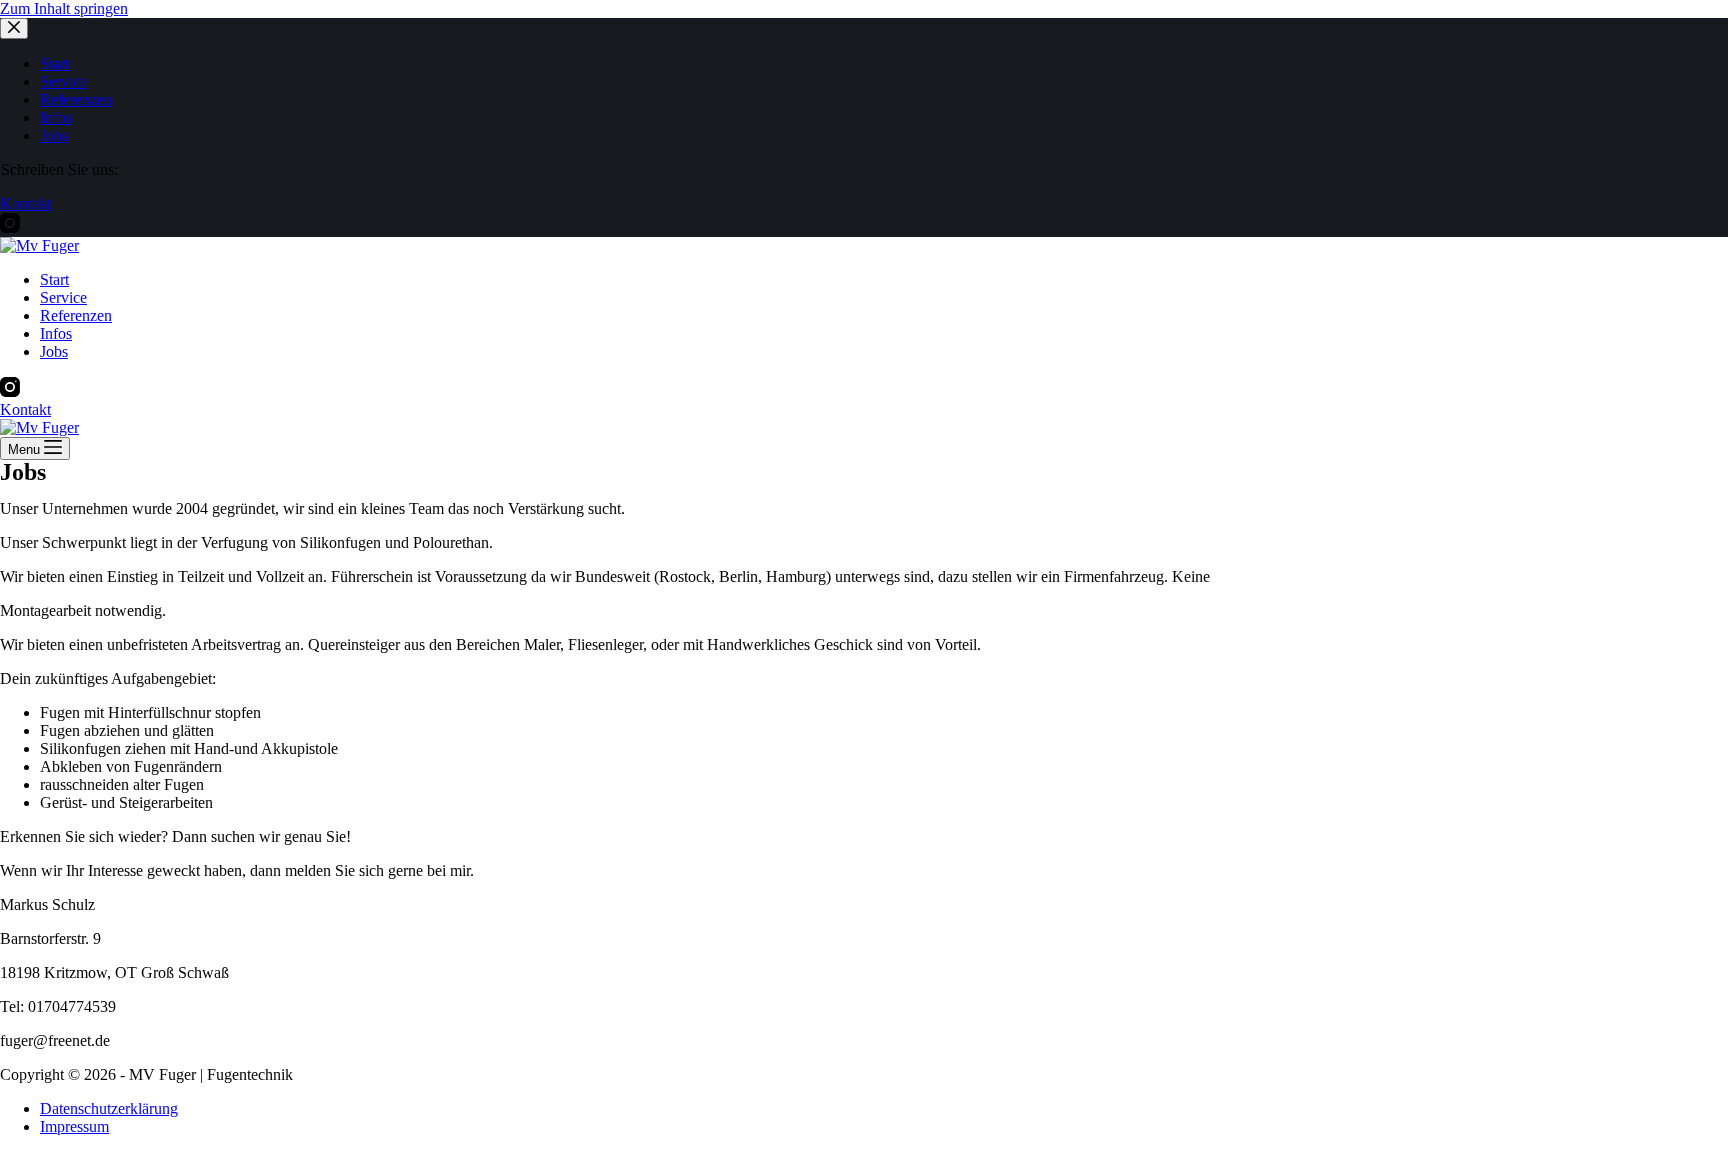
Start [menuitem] (54, 63)
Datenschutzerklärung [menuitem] (109, 1108)
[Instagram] (10, 227)
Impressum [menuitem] (74, 1126)
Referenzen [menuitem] (76, 99)
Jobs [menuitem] (54, 135)
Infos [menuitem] (56, 117)
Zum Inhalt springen (64, 8)
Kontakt (25, 203)
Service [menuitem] (63, 81)
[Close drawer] (14, 28)
